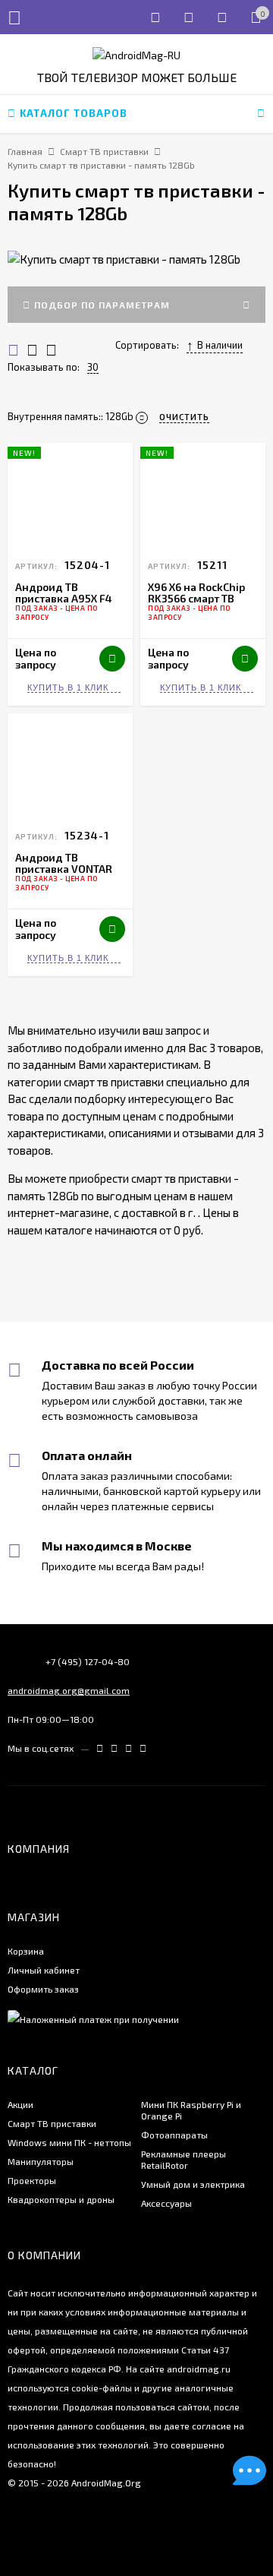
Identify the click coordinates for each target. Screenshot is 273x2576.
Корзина (26, 1951)
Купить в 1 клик (68, 687)
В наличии (220, 345)
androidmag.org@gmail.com (69, 1690)
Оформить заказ (43, 1989)
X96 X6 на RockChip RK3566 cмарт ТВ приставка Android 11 (202, 598)
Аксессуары (166, 2203)
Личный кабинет (44, 1970)
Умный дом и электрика (193, 2184)
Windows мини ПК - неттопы (69, 2142)
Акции (20, 2104)
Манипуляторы (41, 2161)
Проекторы (32, 2180)
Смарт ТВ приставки (52, 2123)
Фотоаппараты (174, 2135)
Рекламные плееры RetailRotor (184, 2159)
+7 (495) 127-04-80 (88, 1661)
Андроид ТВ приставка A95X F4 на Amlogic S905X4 (64, 598)
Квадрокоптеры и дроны (61, 2199)
